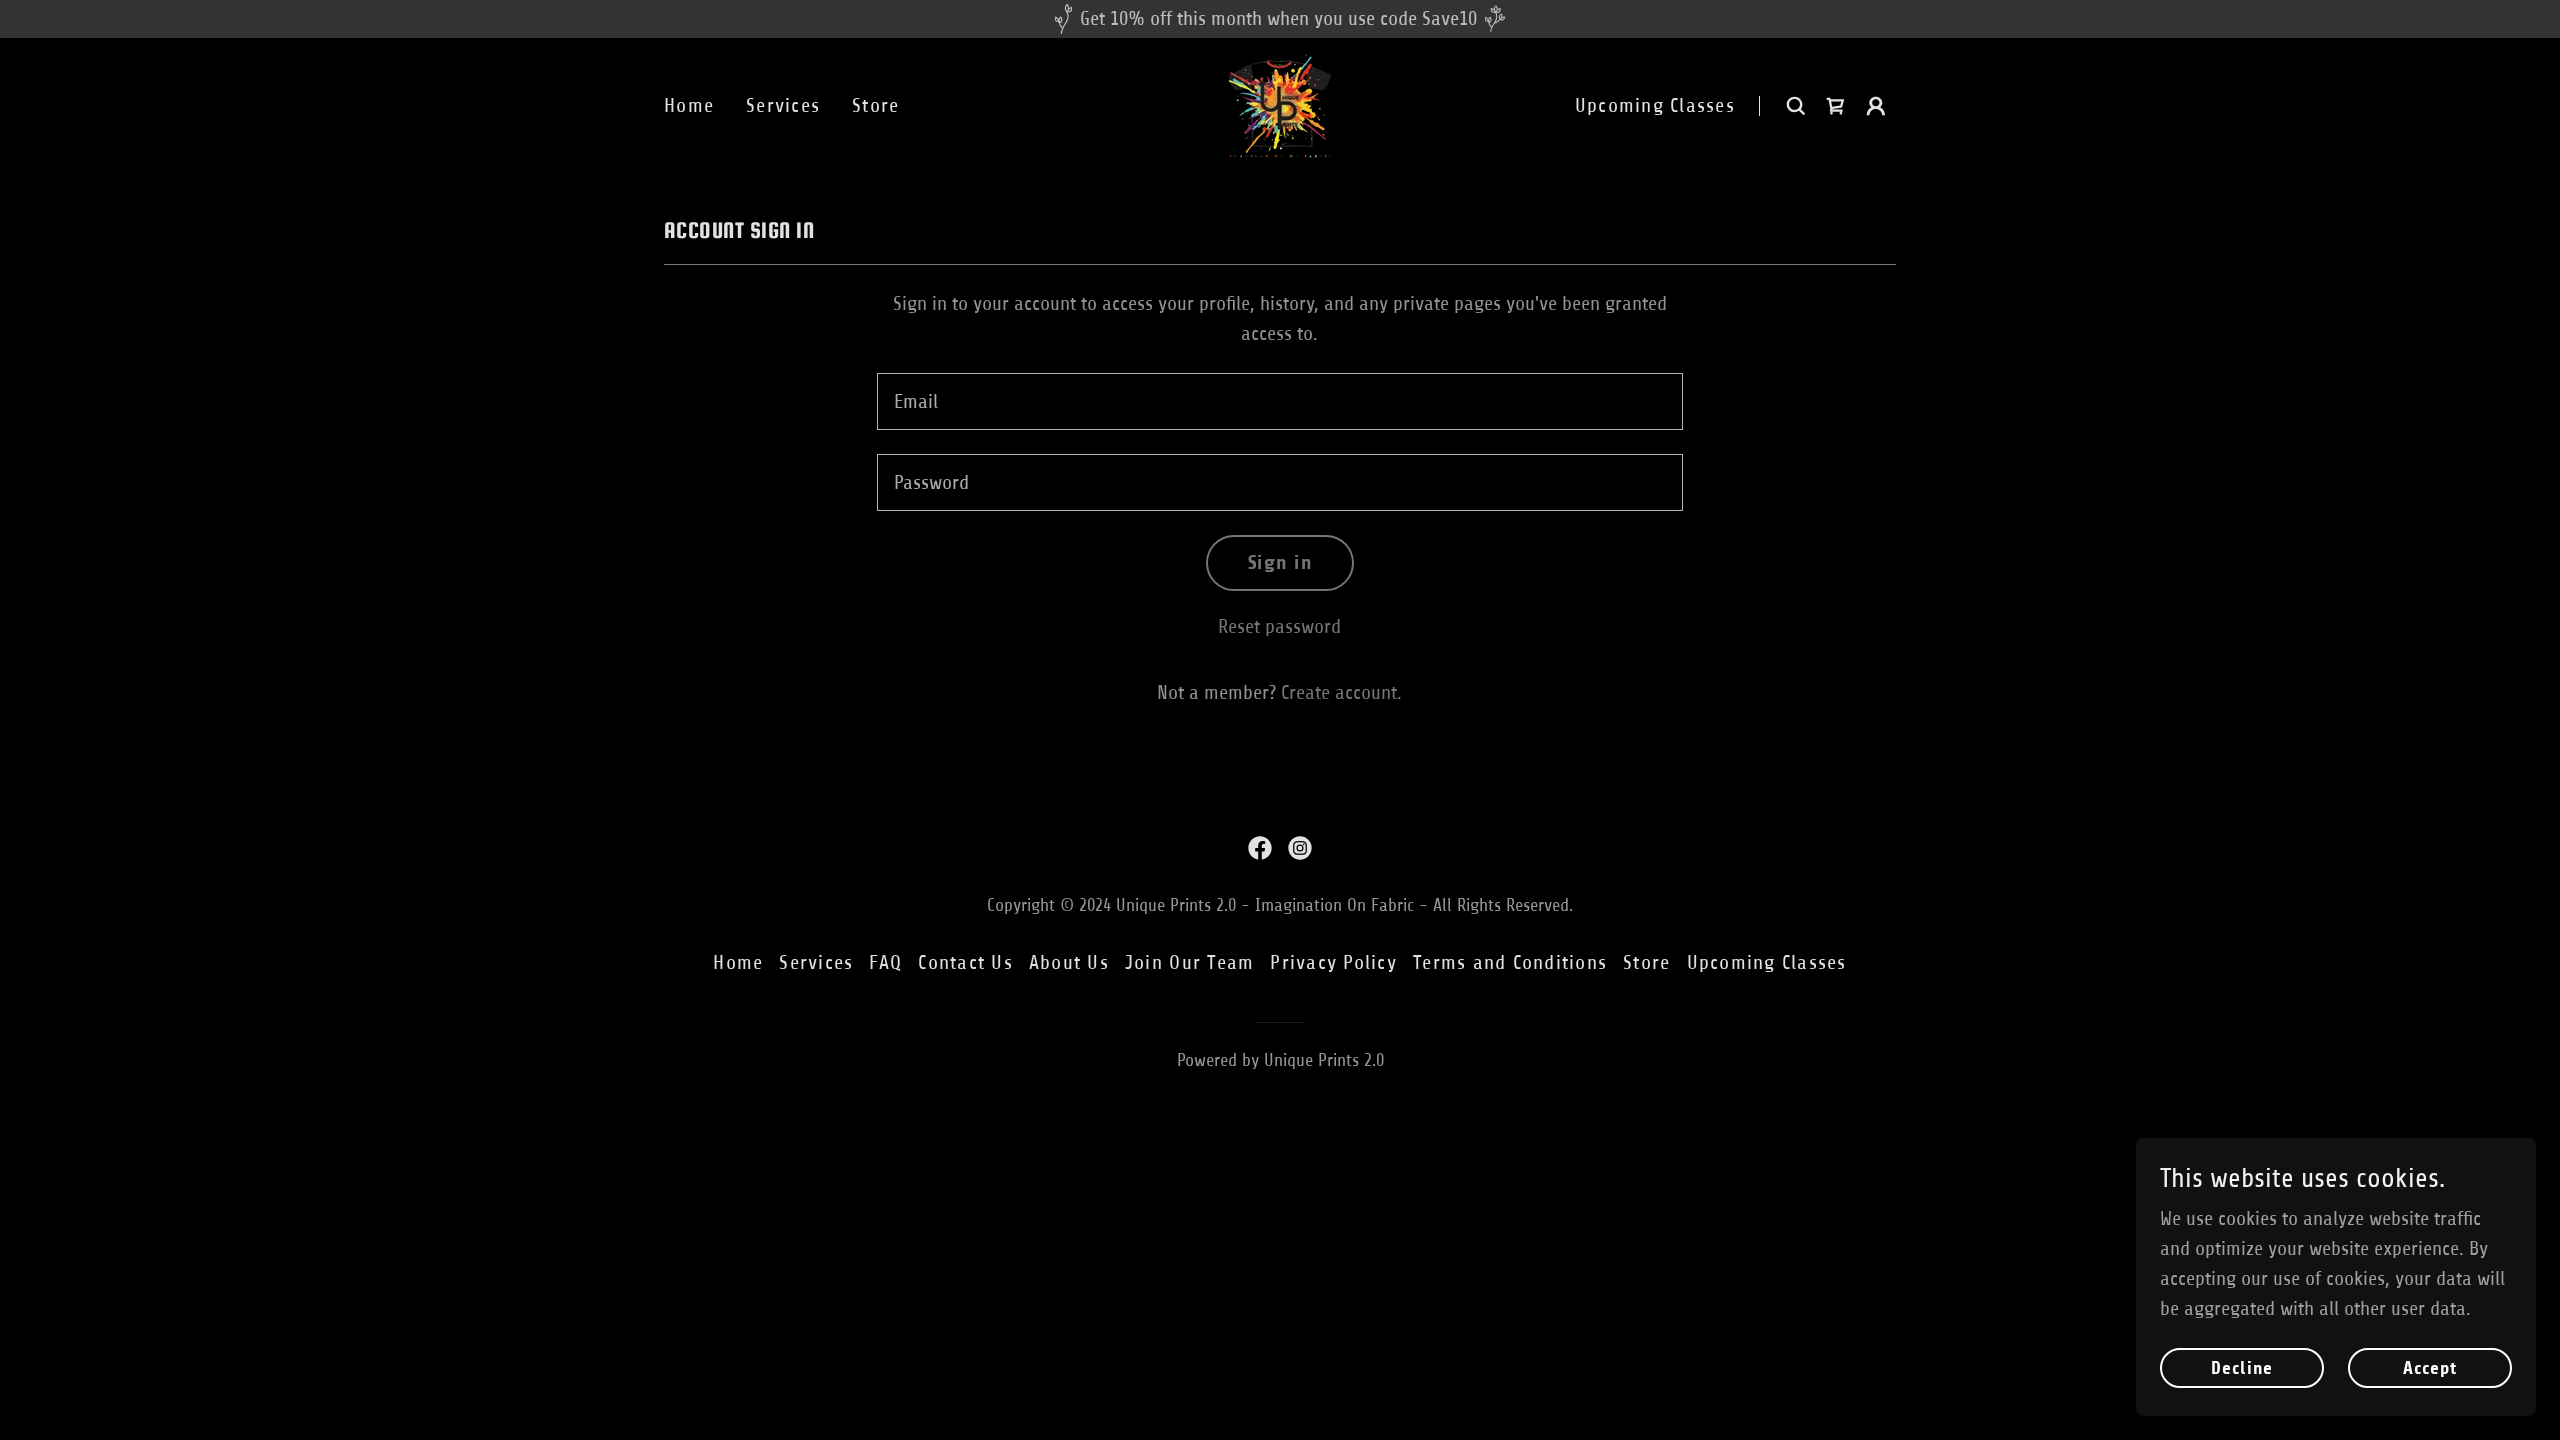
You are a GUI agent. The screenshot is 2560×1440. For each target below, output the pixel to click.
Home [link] (689, 105)
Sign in (1280, 562)
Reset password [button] (1279, 626)
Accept (2430, 1368)
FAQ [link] (885, 962)
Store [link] (875, 105)
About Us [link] (1069, 962)
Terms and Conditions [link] (1510, 962)
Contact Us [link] (965, 962)
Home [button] (738, 962)
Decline (2242, 1368)
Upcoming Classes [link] (1655, 105)
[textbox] (1279, 401)
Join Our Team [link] (1189, 962)
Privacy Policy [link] (1333, 962)
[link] (1280, 104)
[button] (1876, 106)
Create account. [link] (1341, 692)
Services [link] (783, 105)
